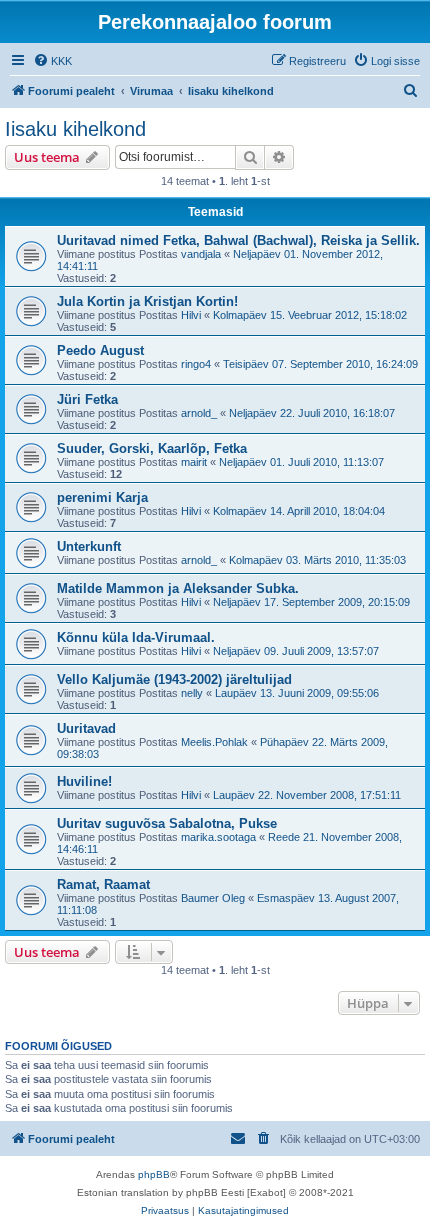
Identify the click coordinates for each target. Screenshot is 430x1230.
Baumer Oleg (213, 898)
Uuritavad (86, 728)
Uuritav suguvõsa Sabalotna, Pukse (167, 823)
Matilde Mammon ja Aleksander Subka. (178, 588)
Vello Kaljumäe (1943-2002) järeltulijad (174, 679)
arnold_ (199, 413)
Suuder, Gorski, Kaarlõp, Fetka (152, 448)
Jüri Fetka (87, 399)
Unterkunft (89, 546)
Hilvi (191, 315)
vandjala (201, 254)
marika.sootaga (218, 837)
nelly (192, 693)
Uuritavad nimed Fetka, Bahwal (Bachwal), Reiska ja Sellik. (238, 240)
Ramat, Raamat (103, 884)
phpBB (154, 1174)
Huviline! (84, 781)
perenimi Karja (102, 497)
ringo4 (196, 364)
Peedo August (100, 350)
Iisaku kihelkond (75, 129)
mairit (194, 462)
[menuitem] (52, 61)
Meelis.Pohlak (214, 742)
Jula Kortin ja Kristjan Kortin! (147, 301)
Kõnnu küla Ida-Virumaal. (136, 637)
